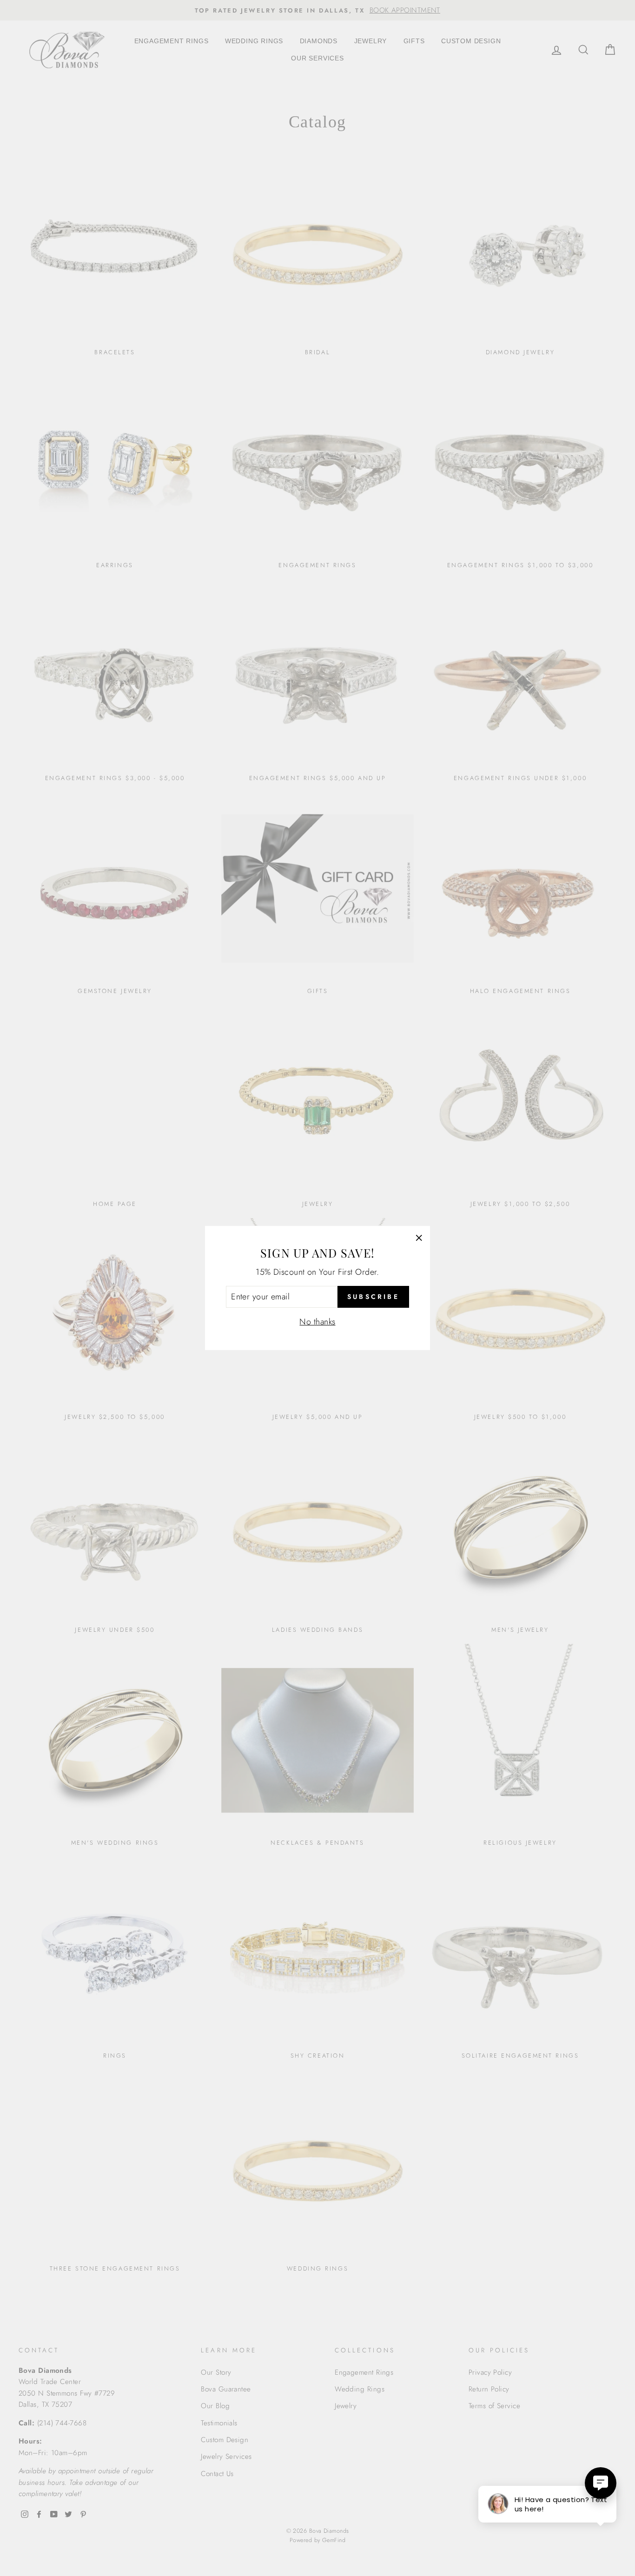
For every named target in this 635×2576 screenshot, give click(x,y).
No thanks (317, 1322)
